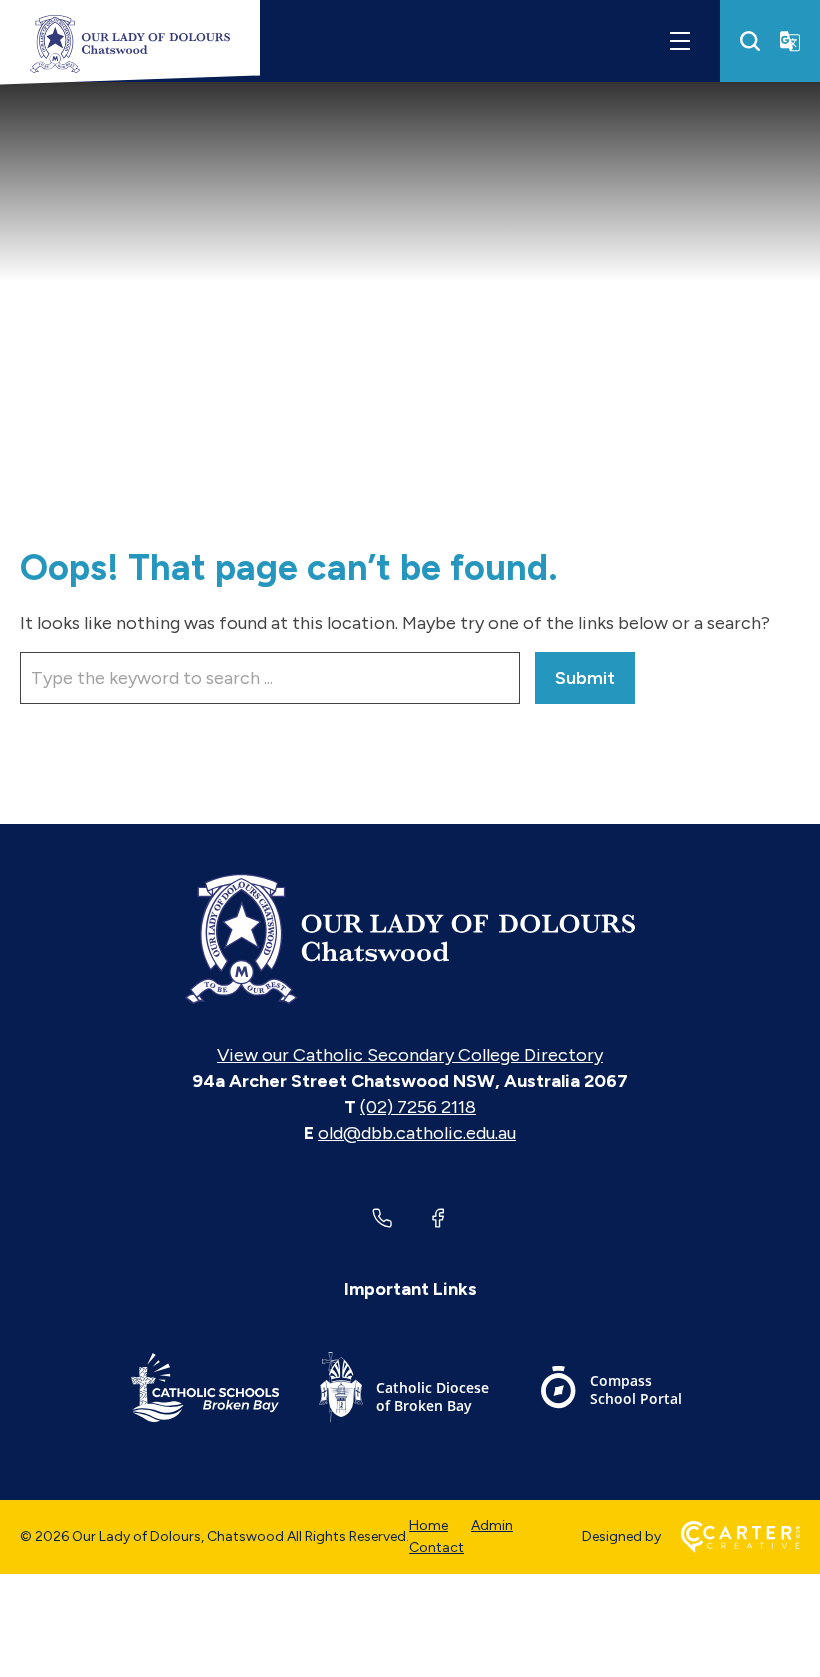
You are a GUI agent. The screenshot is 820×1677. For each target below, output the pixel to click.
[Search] (750, 41)
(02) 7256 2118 (418, 1107)
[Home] (410, 939)
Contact (436, 1547)
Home (428, 1525)
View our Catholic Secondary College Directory (410, 1055)
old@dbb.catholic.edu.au (417, 1133)
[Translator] (790, 41)
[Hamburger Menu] (680, 41)
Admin (492, 1525)
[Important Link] (205, 1390)
